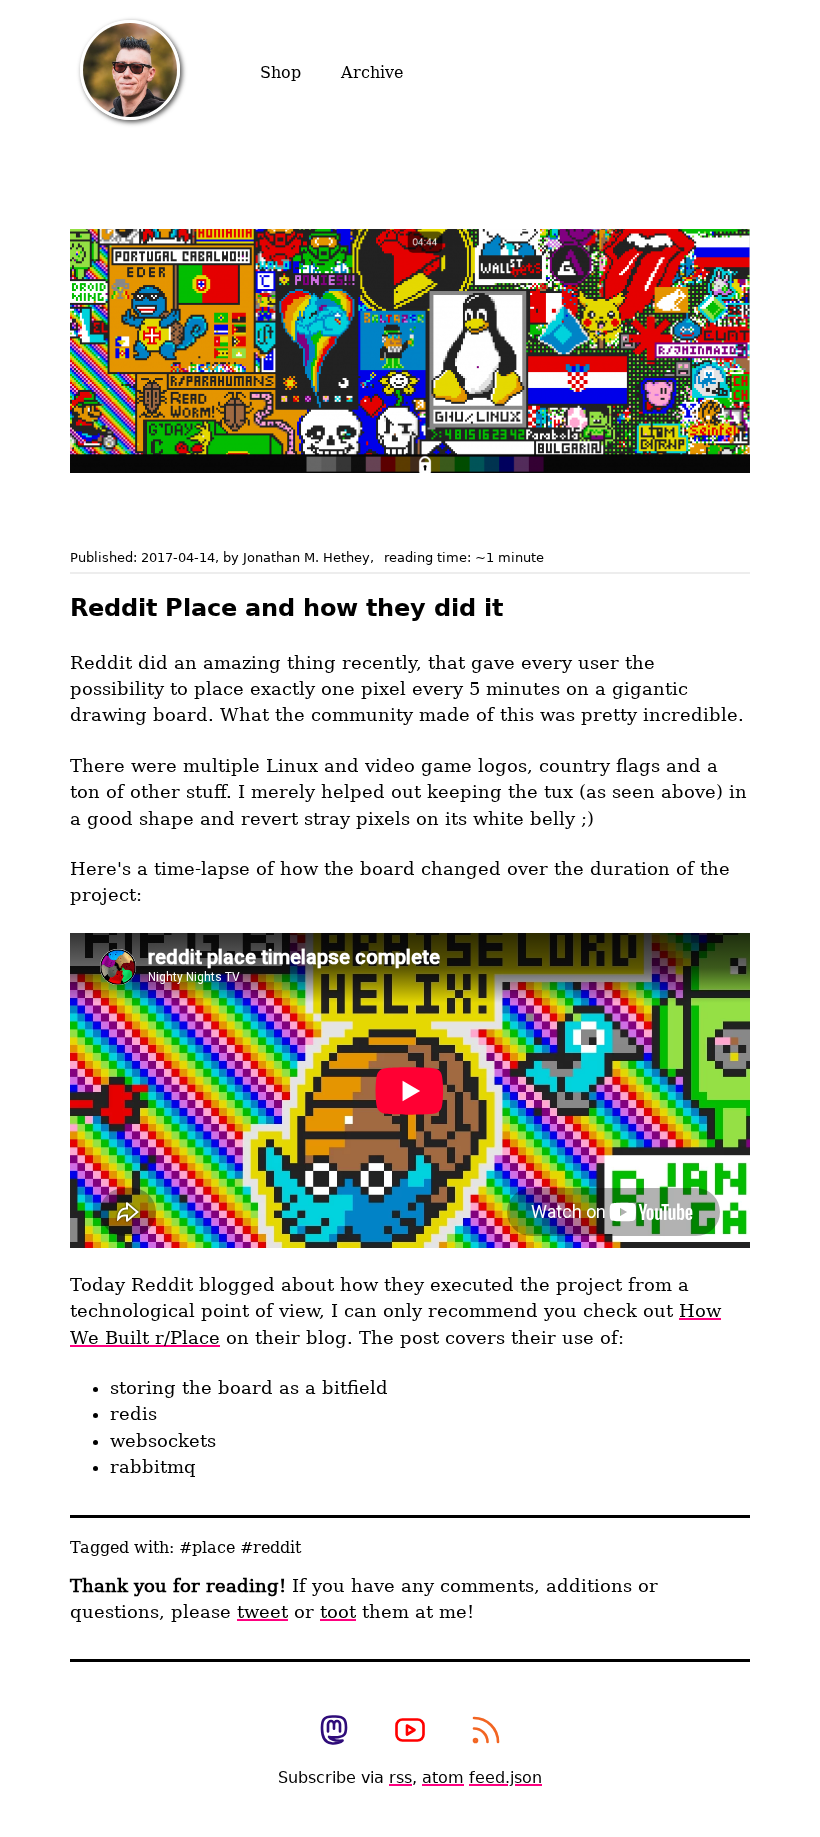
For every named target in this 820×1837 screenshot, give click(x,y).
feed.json (505, 1777)
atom (443, 1777)
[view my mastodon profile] (334, 1732)
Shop (280, 72)
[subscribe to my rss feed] (486, 1732)
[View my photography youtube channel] (410, 1732)
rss (400, 1777)
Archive (372, 72)
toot (338, 1612)
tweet (262, 1612)
